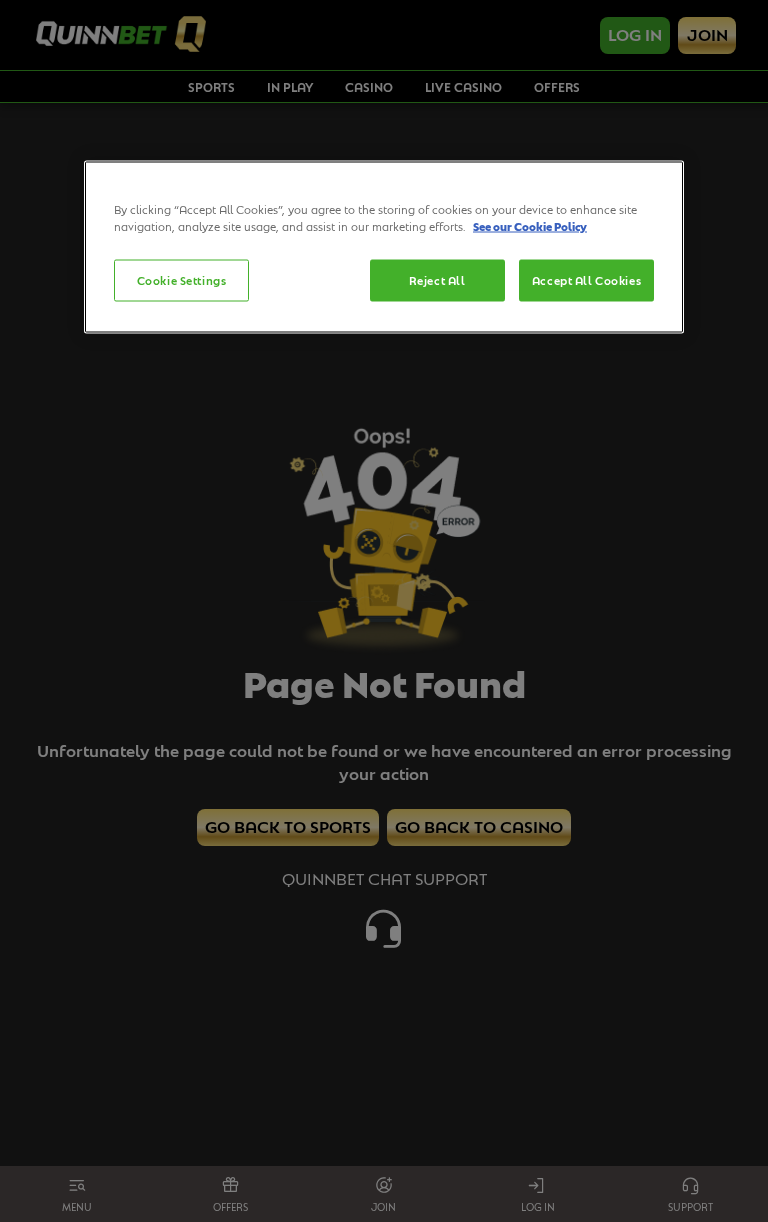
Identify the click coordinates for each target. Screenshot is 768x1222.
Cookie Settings (182, 280)
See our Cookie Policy (530, 226)
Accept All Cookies (586, 280)
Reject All (437, 280)
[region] (384, 247)
